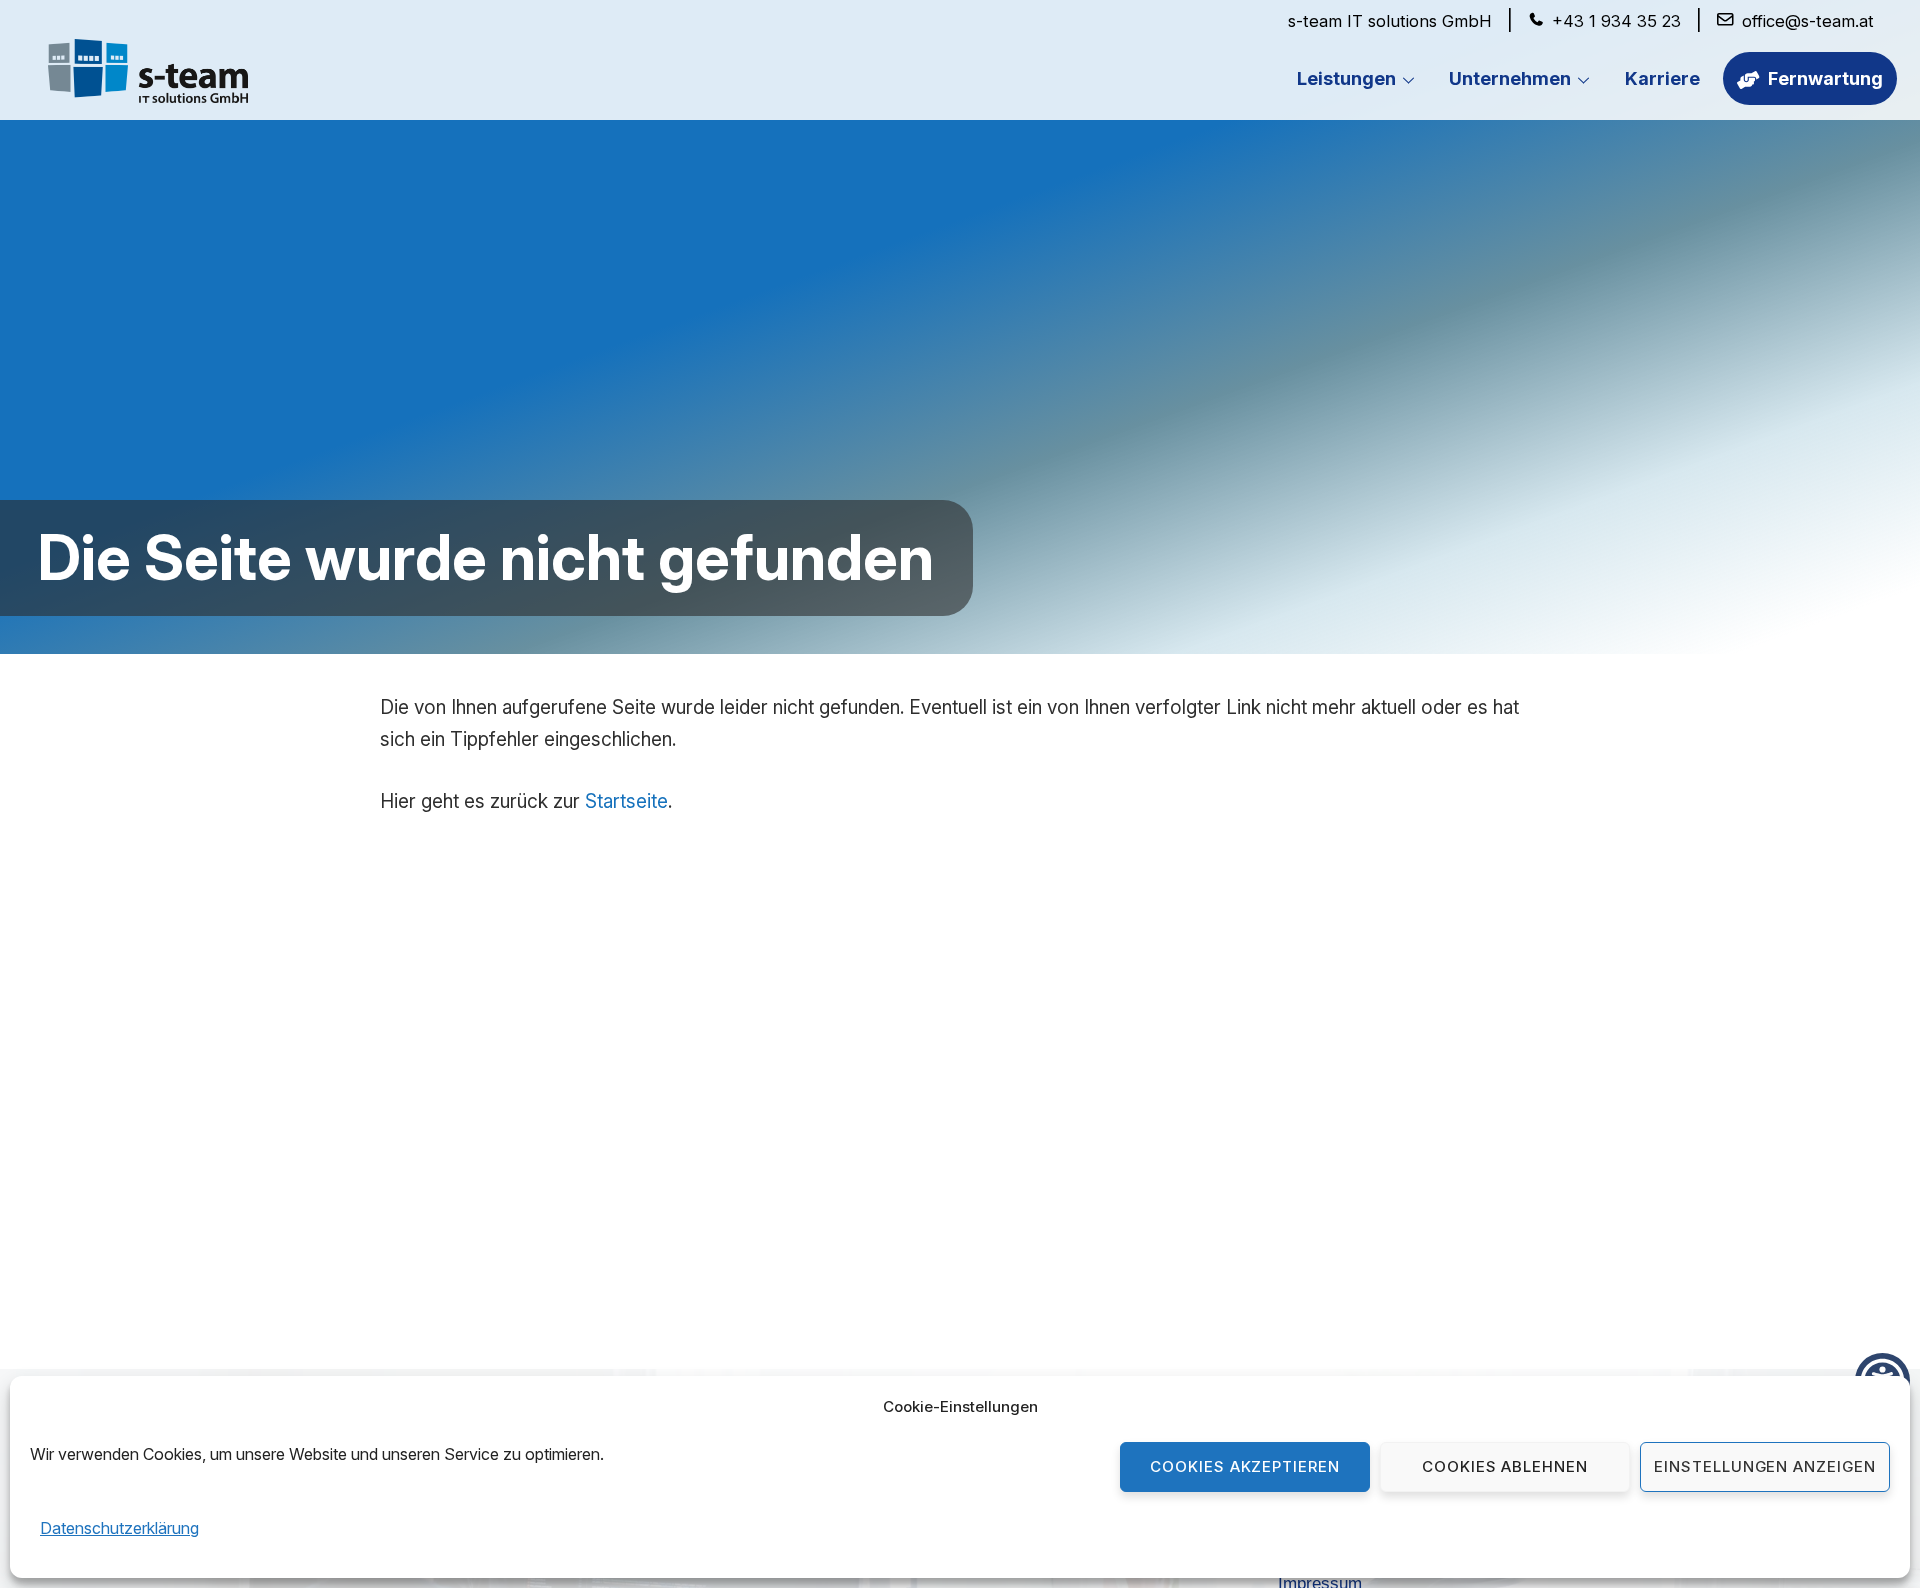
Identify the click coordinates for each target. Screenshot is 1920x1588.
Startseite (626, 801)
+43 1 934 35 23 (1616, 21)
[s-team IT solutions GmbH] (148, 92)
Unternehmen (1510, 78)
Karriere (1662, 78)
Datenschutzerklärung (119, 1528)
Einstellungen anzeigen (1765, 1466)
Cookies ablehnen (1505, 1466)
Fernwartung (1823, 78)
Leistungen (1346, 78)
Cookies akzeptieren (1245, 1466)
